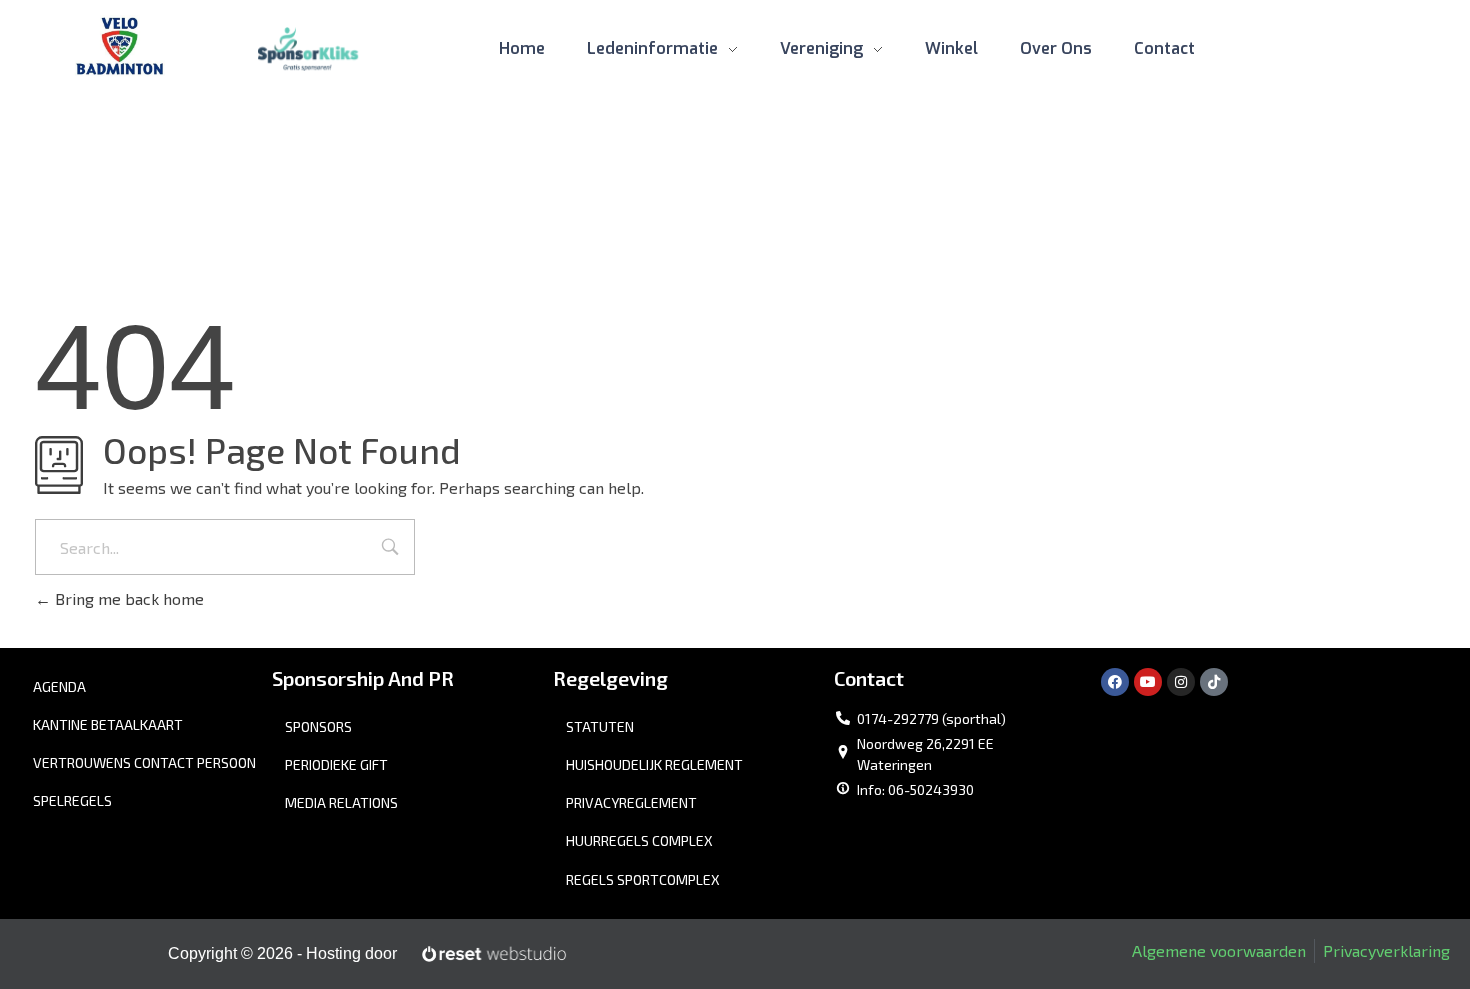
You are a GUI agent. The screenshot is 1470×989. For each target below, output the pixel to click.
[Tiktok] (1214, 682)
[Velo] (120, 46)
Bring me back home (127, 598)
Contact (869, 678)
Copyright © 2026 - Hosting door (282, 953)
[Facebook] (1115, 682)
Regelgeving (610, 678)
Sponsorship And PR (363, 678)
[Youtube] (1148, 682)
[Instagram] (1181, 682)
